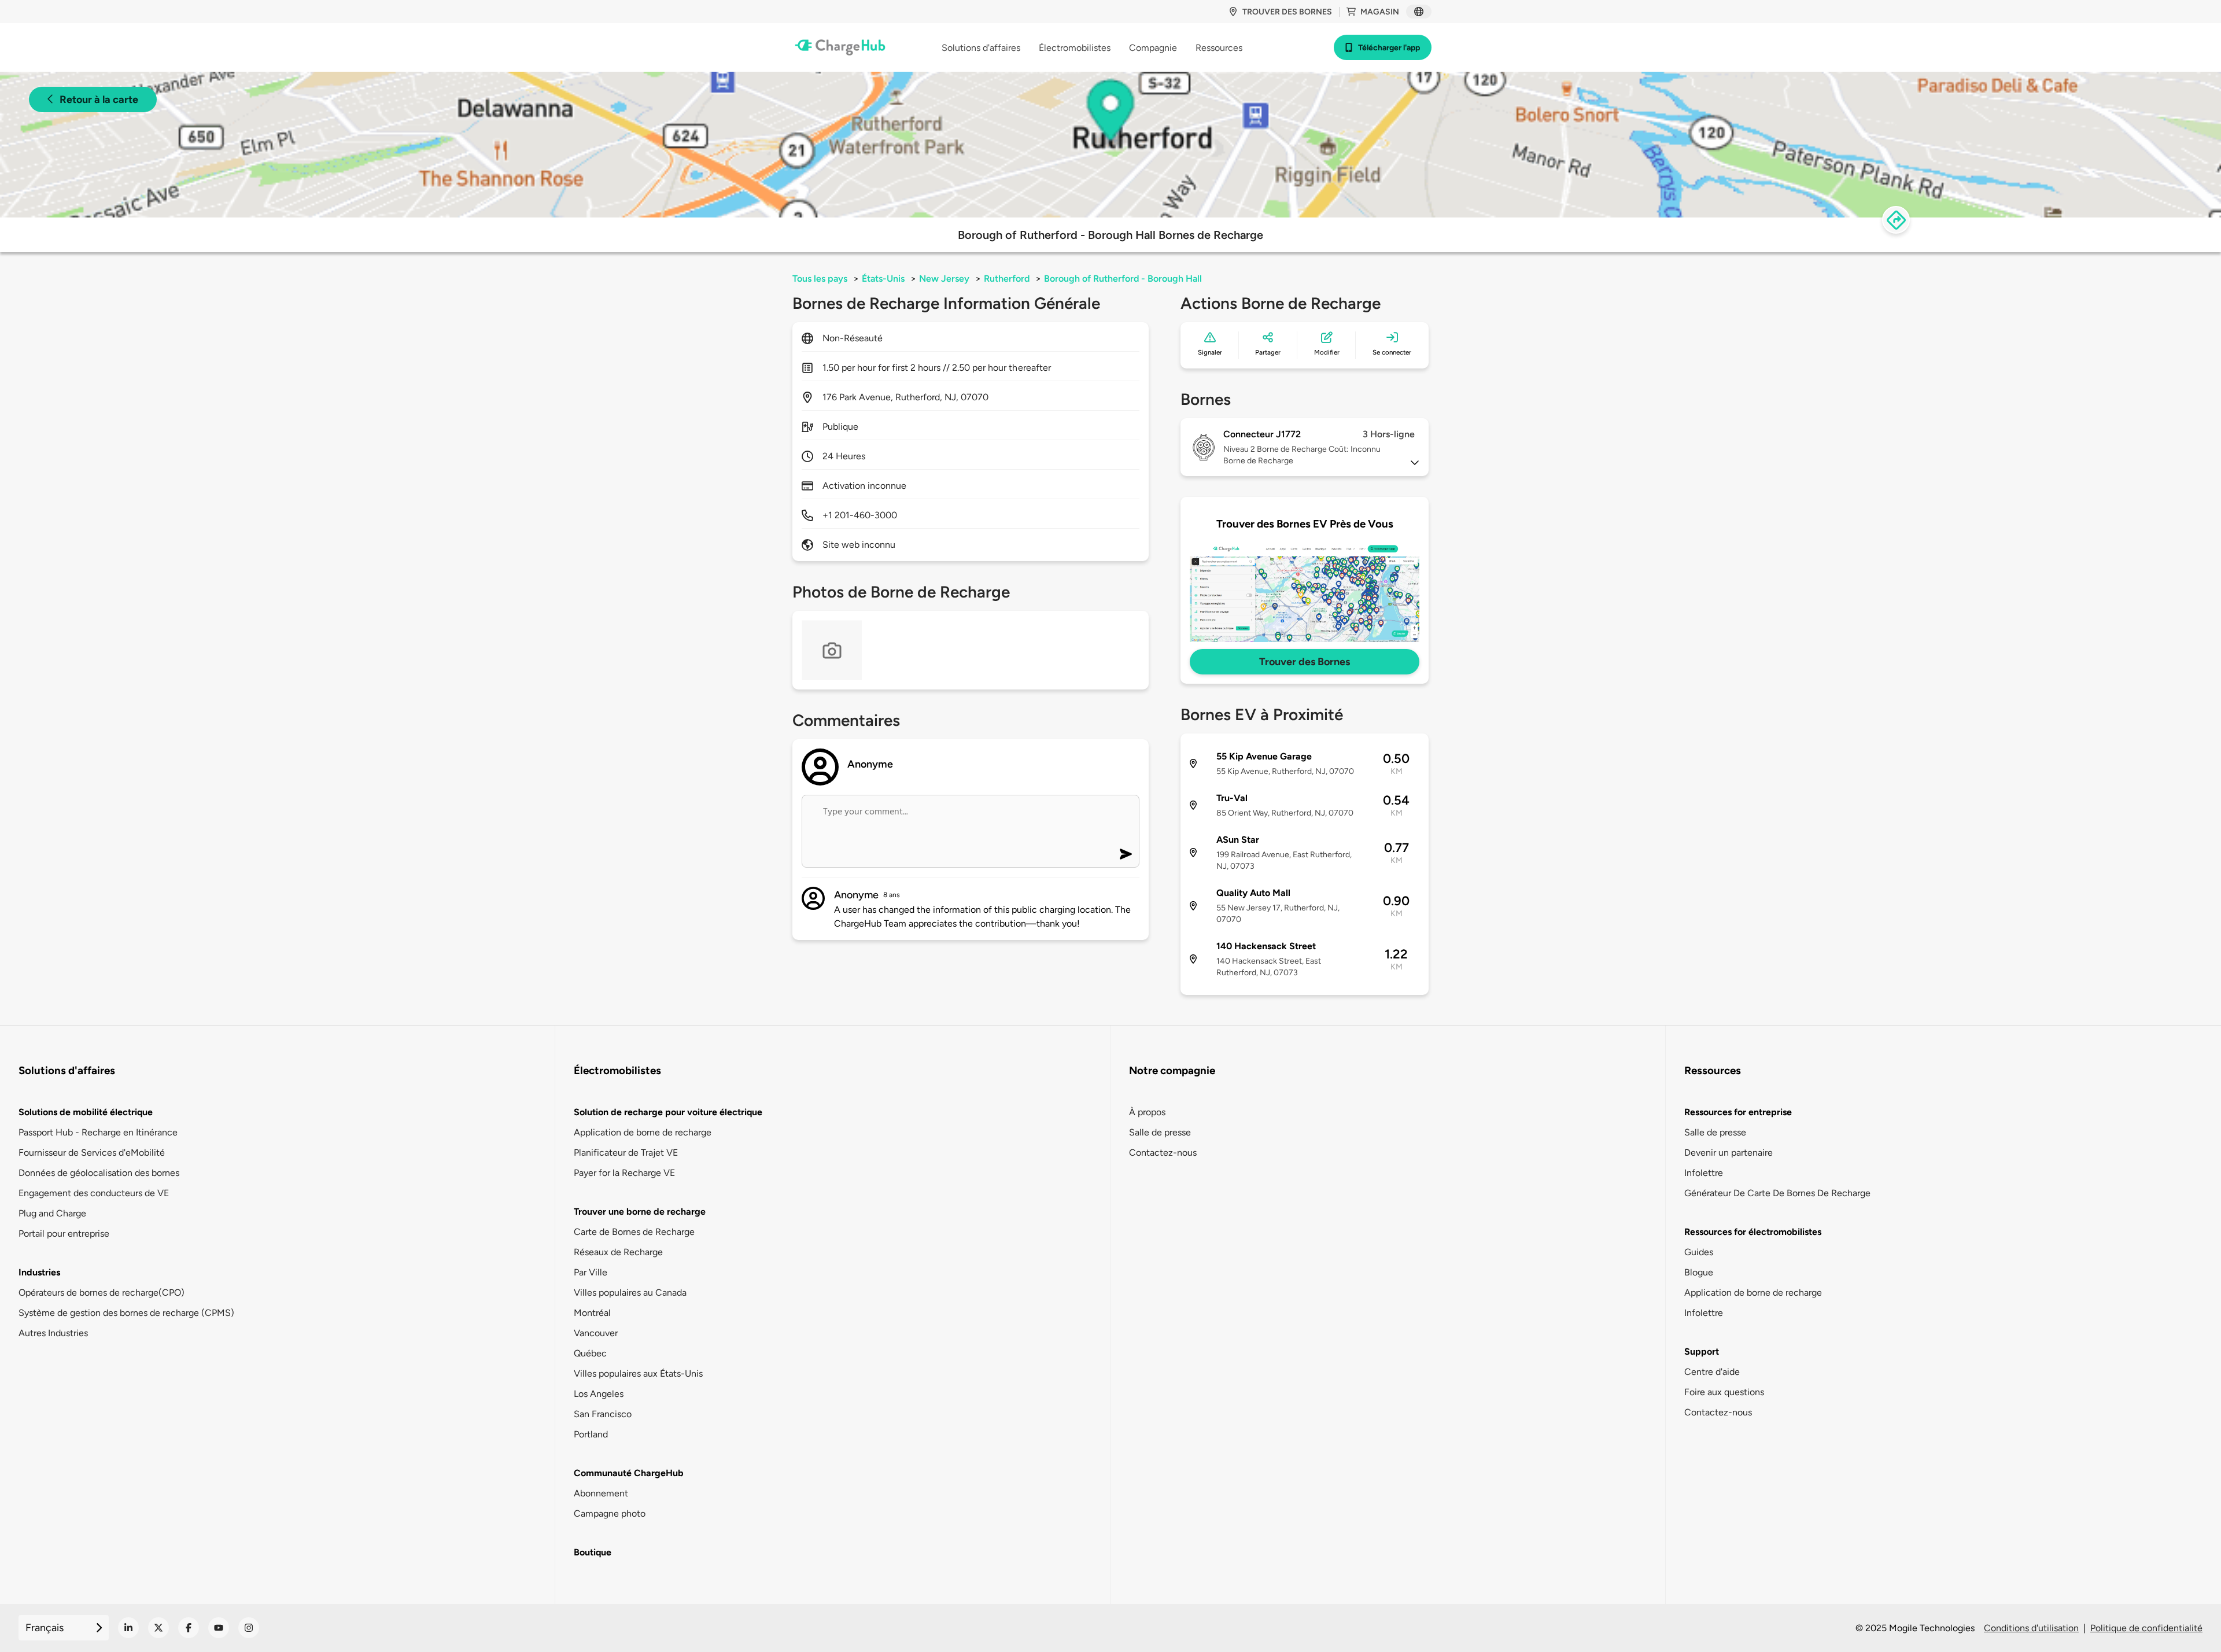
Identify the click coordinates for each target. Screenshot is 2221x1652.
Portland (591, 1434)
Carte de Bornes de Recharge (634, 1232)
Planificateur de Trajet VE (626, 1153)
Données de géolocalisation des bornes (99, 1173)
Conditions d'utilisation (2031, 1628)
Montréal (592, 1313)
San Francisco (603, 1414)
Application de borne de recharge (643, 1132)
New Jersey (944, 279)
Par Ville (591, 1272)
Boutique (593, 1552)
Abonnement (601, 1493)
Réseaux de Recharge (618, 1252)
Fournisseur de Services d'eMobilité (92, 1153)
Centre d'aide (1712, 1372)
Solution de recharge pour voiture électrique (668, 1112)
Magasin (1380, 12)
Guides (1699, 1252)
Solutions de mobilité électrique (86, 1112)
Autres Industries (53, 1333)
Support (1702, 1352)
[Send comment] (1126, 854)
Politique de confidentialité (2146, 1628)
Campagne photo (610, 1513)
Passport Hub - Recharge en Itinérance (98, 1132)
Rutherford (1007, 279)
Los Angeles (599, 1394)
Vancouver (596, 1333)
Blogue (1699, 1272)
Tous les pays (820, 279)
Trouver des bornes (1287, 12)
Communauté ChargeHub (629, 1473)
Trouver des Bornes (1305, 662)
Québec (590, 1353)
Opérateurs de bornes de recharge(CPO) (102, 1293)
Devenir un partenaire (1729, 1153)
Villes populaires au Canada (630, 1293)
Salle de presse (1160, 1132)
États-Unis (883, 279)
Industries (39, 1272)
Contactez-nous (1163, 1153)
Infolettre (1704, 1173)
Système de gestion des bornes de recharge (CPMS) (126, 1313)
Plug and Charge (52, 1213)
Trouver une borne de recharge (640, 1212)
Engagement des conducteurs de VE (94, 1193)
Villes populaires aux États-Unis (638, 1373)
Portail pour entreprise (64, 1234)
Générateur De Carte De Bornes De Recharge (1777, 1193)
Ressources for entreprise (1738, 1112)
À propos (1147, 1112)
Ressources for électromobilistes (1753, 1232)
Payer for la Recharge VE (624, 1173)
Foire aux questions (1724, 1392)
